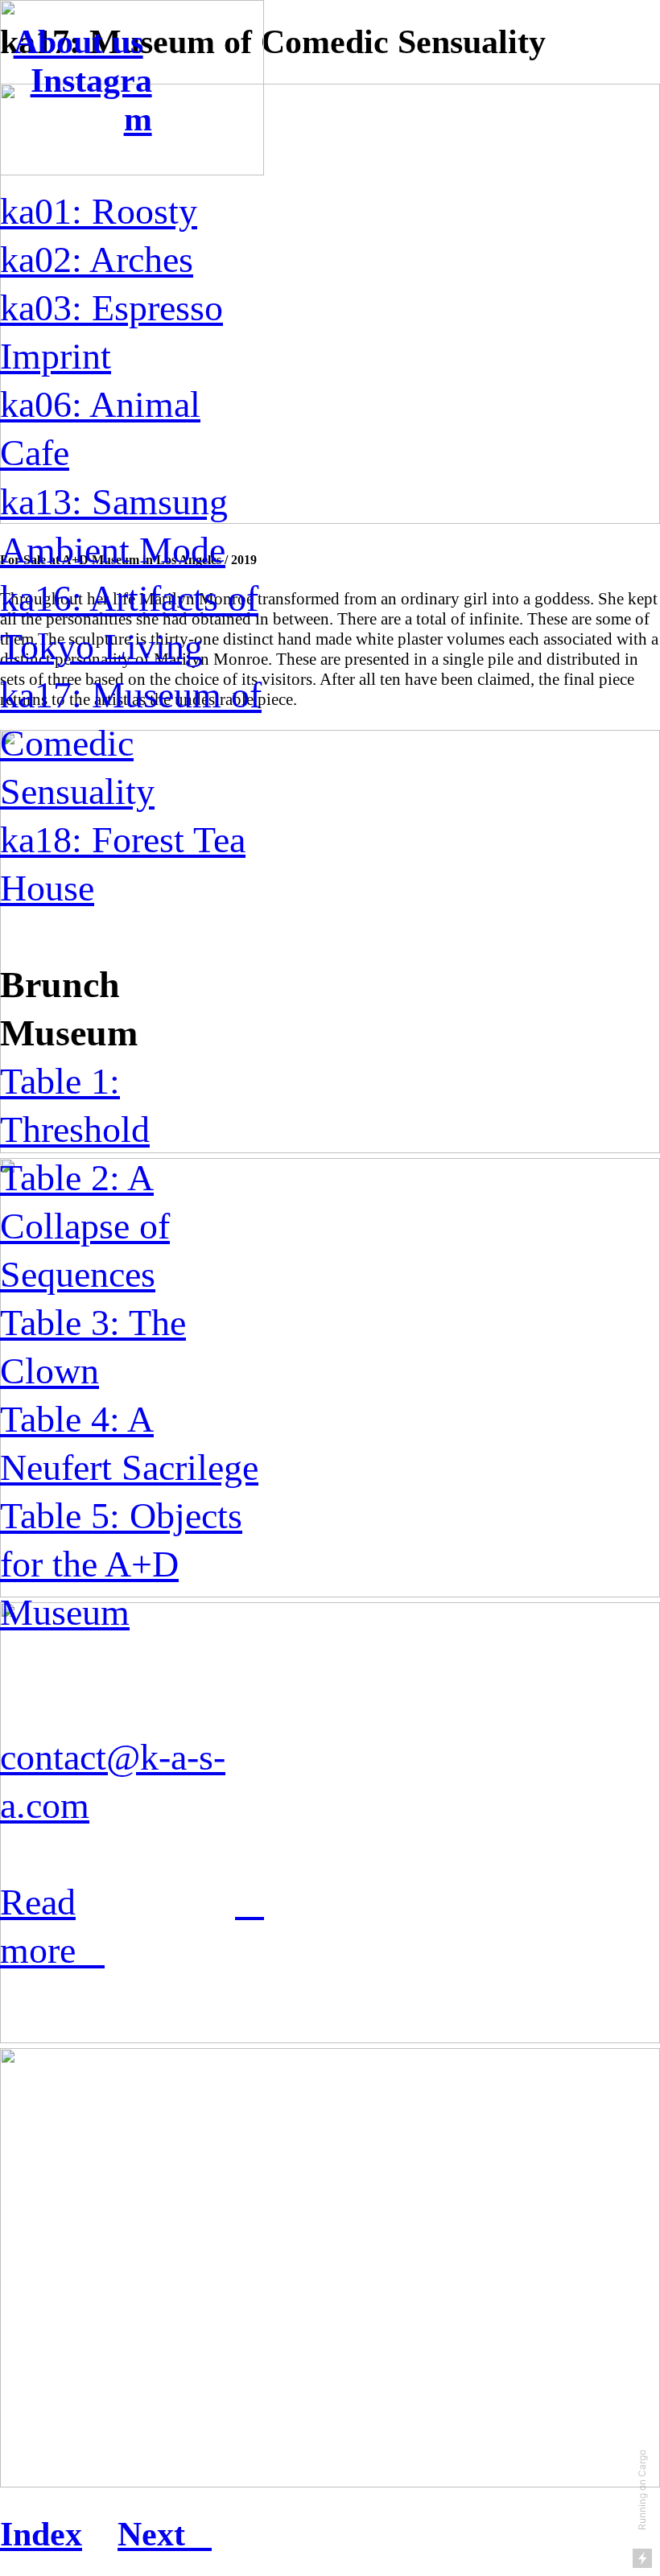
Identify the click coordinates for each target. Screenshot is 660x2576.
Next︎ (165, 2534)
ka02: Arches (97, 260)
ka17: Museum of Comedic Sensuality (131, 743)
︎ (250, 1902)
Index (41, 2534)
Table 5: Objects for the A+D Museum (121, 1564)
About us (78, 42)
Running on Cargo (642, 2490)
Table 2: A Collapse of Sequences (85, 1226)
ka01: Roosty (99, 211)
